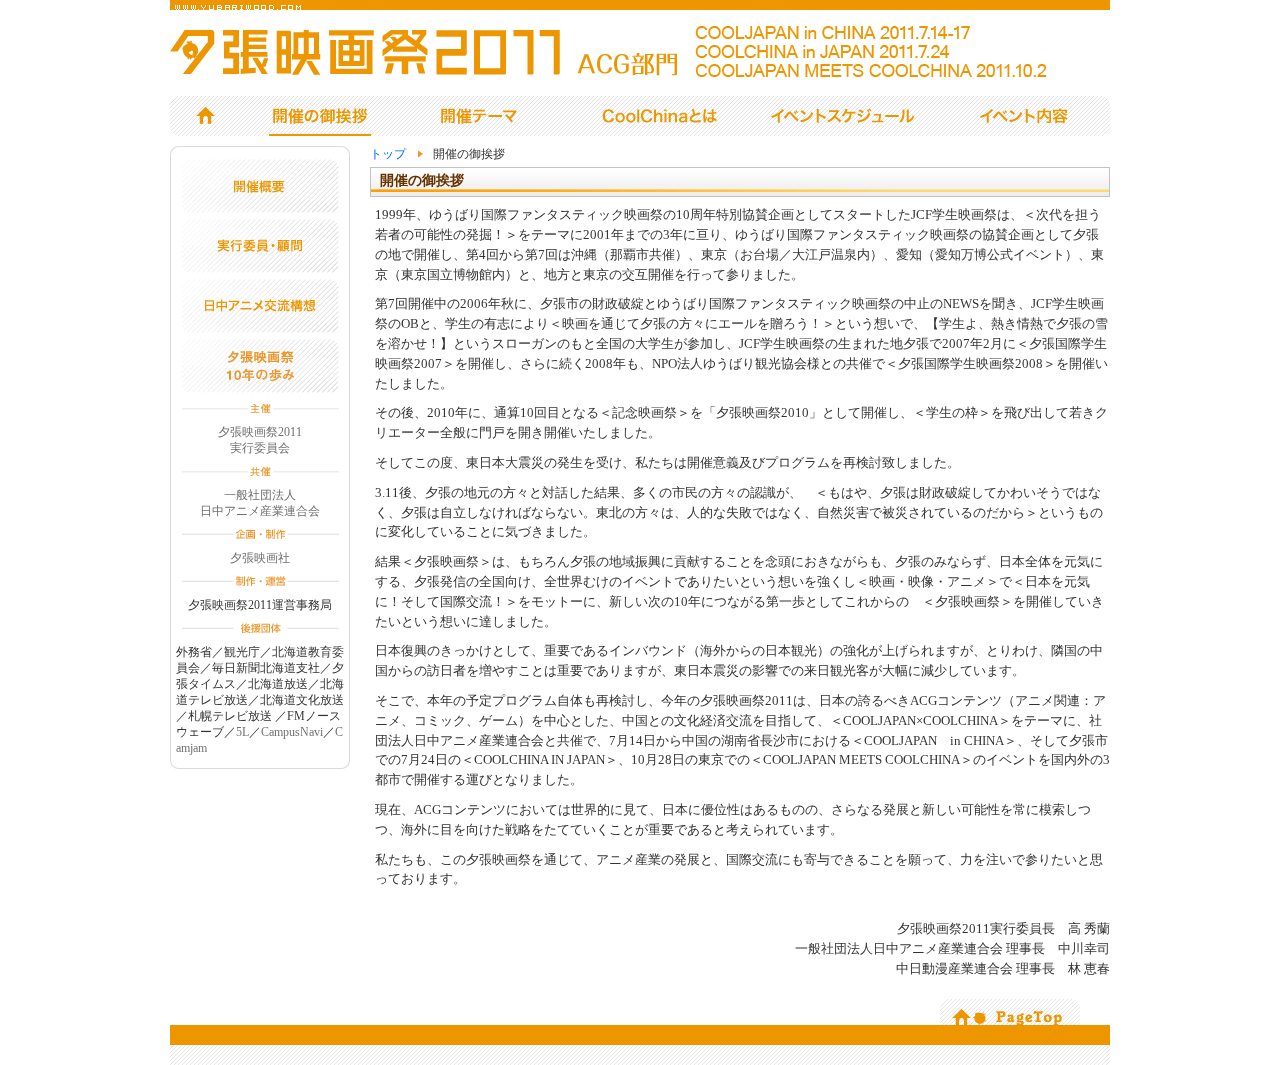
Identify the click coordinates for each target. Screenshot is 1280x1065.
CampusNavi (292, 732)
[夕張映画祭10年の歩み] (260, 388)
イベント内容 (1028, 115)
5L (242, 732)
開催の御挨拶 (320, 116)
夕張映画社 (260, 558)
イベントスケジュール (847, 115)
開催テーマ (477, 115)
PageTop (1010, 1012)
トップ (205, 115)
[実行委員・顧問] (260, 268)
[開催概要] (260, 208)
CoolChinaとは (660, 115)
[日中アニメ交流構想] (260, 328)
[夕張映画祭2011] (625, 72)
